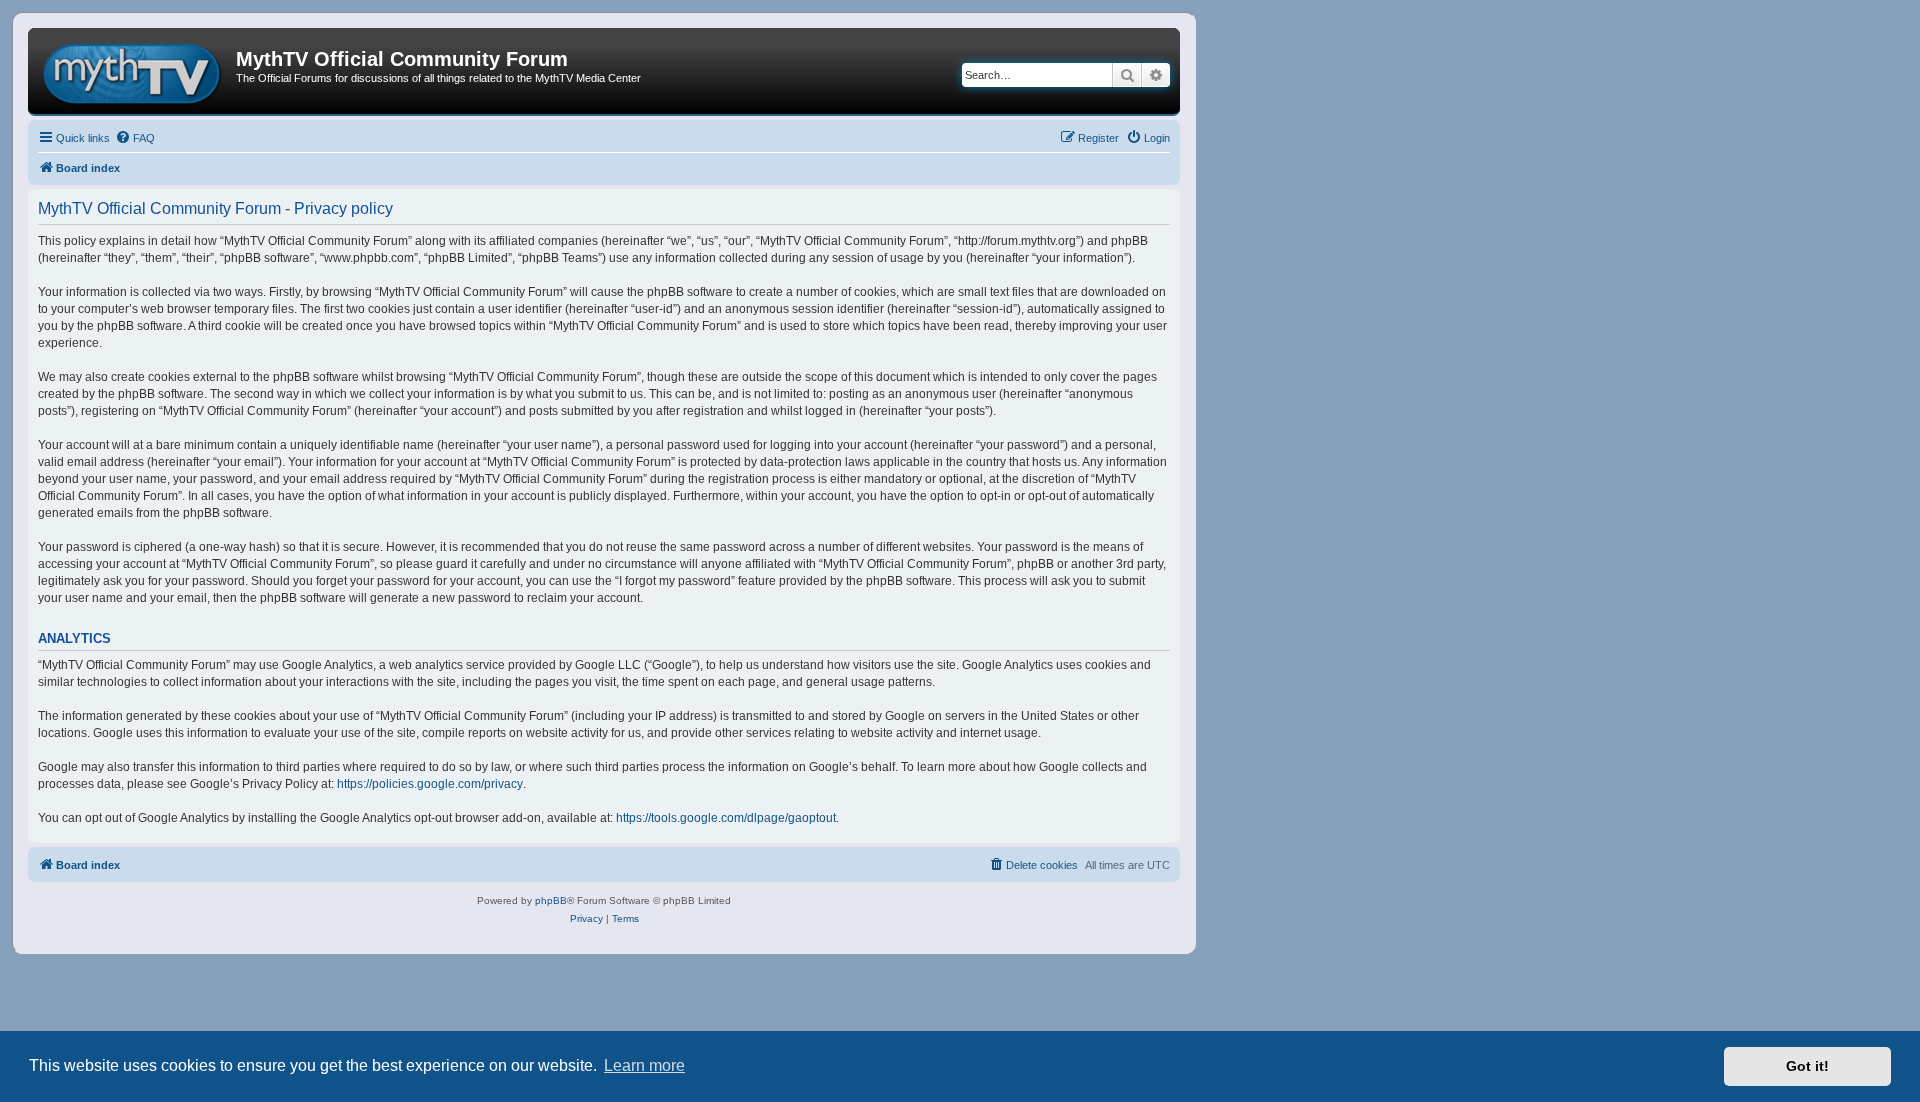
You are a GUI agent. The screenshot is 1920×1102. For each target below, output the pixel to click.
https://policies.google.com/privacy (430, 784)
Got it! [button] (1807, 1066)
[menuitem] (135, 138)
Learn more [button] (644, 1065)
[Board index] (134, 71)
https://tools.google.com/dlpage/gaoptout (726, 818)
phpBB (551, 900)
